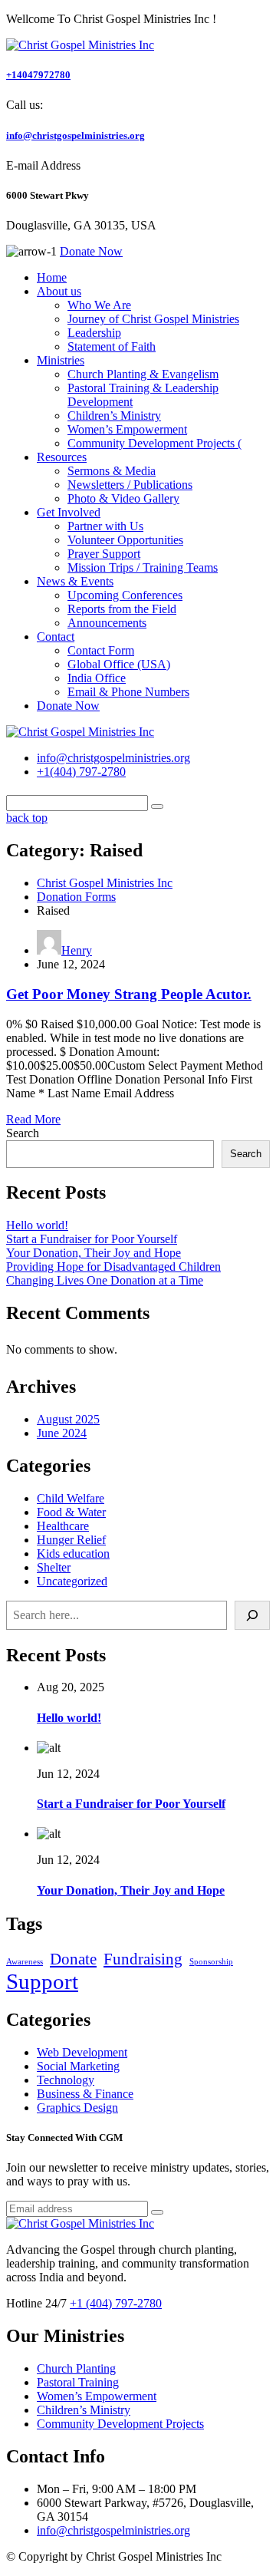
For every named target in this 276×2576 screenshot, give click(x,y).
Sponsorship (211, 1962)
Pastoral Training (78, 2382)
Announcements (107, 623)
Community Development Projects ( (154, 443)
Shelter (54, 1567)
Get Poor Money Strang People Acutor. (129, 994)
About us (59, 291)
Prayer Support (104, 554)
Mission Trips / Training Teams (143, 567)
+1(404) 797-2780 (81, 772)
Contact (56, 637)
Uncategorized (72, 1581)
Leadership (94, 333)
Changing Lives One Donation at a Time (105, 1280)
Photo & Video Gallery (123, 498)
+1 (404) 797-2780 (116, 2303)
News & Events (75, 581)
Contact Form (101, 650)
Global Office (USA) (119, 664)
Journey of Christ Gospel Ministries (153, 319)
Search (23, 1133)
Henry (77, 950)
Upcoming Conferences (125, 595)
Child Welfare (71, 1498)
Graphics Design (77, 2108)
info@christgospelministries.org (76, 135)
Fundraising (143, 1959)
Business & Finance (85, 2094)
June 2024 (62, 1433)
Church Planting (76, 2368)
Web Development (82, 2052)
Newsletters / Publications (130, 485)
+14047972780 (38, 75)
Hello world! (37, 1225)
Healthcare (63, 1526)
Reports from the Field (122, 609)
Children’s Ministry (114, 416)
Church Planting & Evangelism (143, 374)
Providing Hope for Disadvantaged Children (113, 1267)
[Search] (252, 1615)
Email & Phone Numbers (128, 692)
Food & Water (71, 1512)
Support (42, 1981)
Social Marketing (78, 2066)
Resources (62, 457)
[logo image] (80, 732)
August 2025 (68, 1419)
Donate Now (68, 706)
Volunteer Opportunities (125, 540)
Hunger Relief (71, 1540)
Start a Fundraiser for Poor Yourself (92, 1239)
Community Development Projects (120, 2424)
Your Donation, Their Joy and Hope (94, 1253)
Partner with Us (105, 526)
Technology (66, 2080)
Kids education (73, 1554)
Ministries (61, 360)
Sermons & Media (112, 471)
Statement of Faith (112, 346)
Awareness (25, 1962)
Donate (73, 1959)
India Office (97, 678)
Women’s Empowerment (127, 429)
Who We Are (99, 305)
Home (52, 277)
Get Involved (69, 512)
